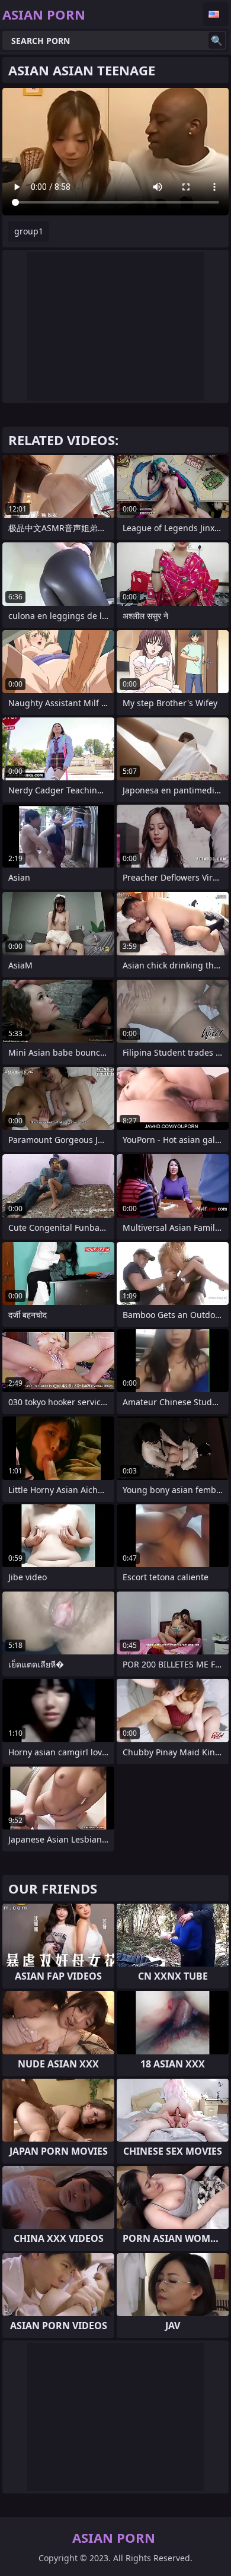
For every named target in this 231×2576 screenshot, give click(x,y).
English (216, 14)
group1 (29, 231)
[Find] (217, 40)
